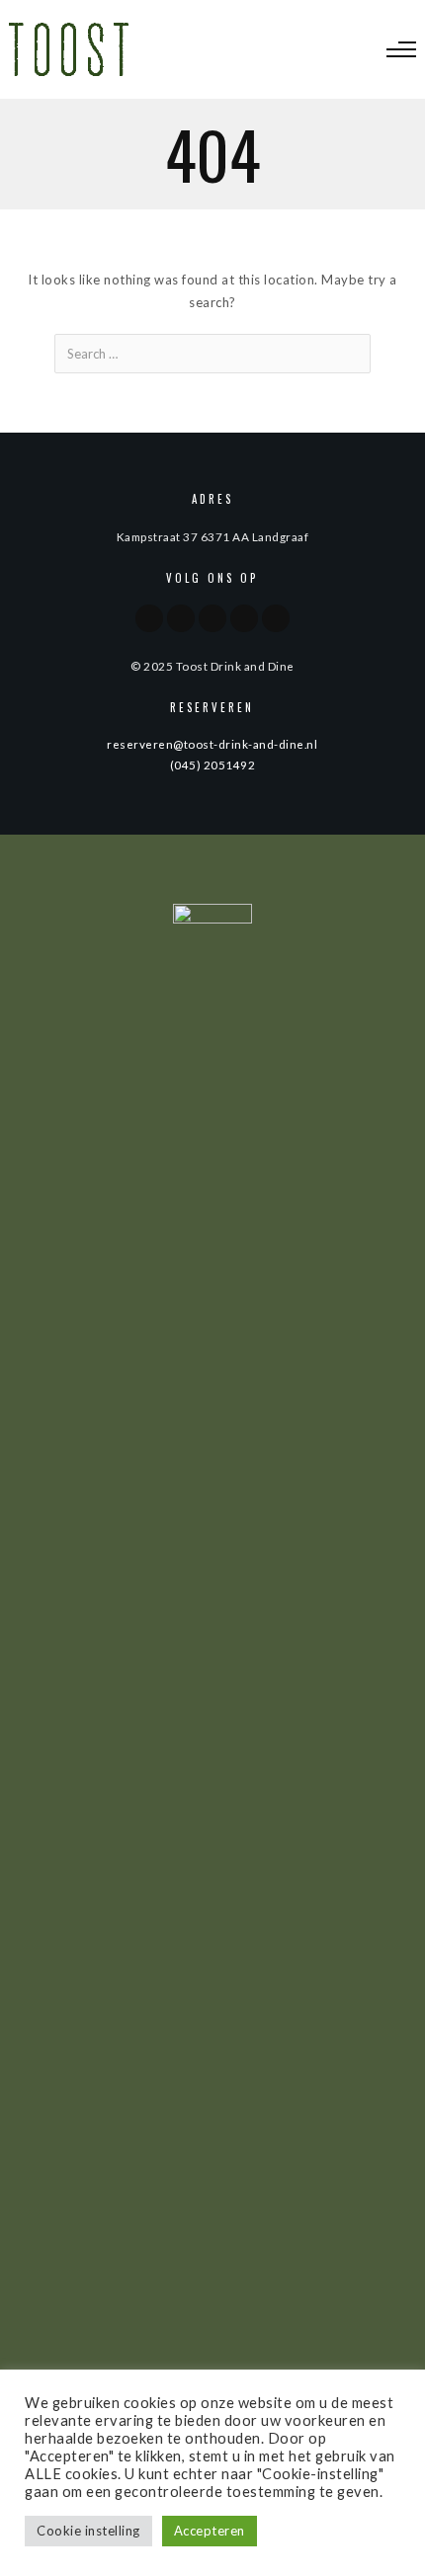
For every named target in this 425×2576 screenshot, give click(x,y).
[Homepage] (244, 618)
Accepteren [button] (210, 2531)
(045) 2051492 (213, 765)
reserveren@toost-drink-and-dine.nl (212, 744)
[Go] (354, 354)
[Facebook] (149, 618)
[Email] (276, 618)
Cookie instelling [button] (88, 2531)
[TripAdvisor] (212, 618)
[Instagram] (181, 618)
